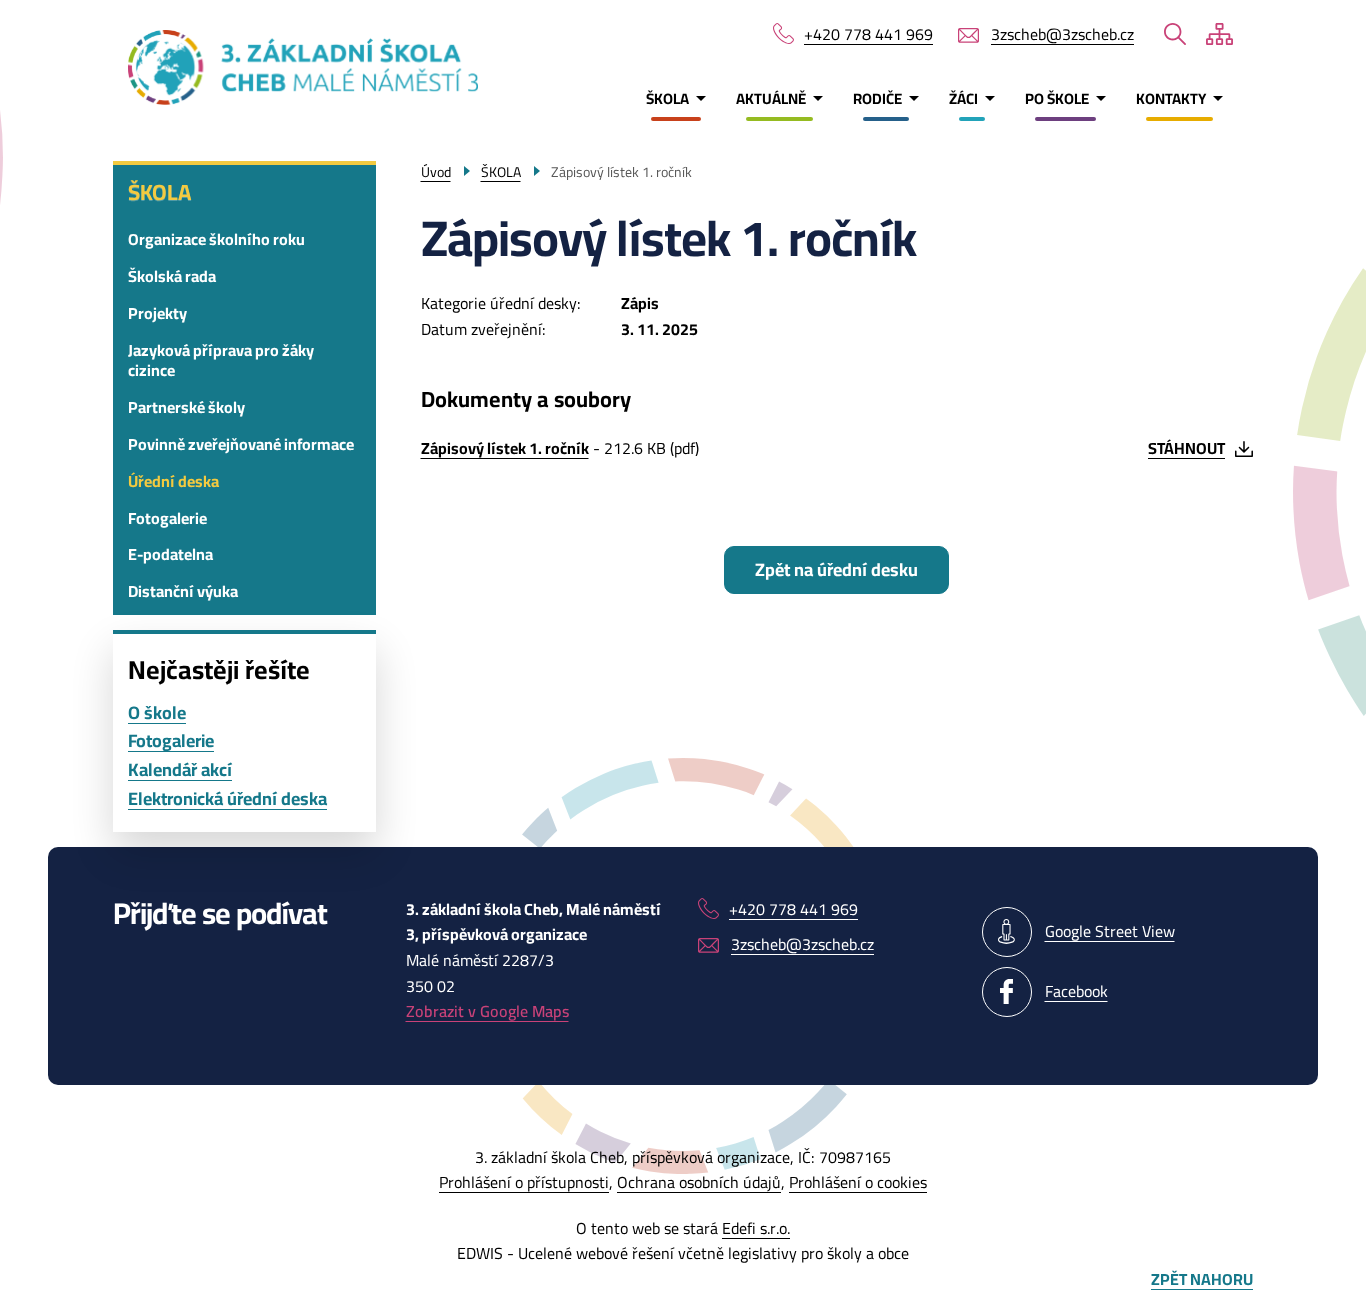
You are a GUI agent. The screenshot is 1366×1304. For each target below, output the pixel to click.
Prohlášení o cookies (858, 1182)
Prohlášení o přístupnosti (524, 1182)
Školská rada (172, 276)
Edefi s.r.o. (756, 1228)
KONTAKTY (1171, 98)
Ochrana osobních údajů (699, 1182)
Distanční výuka (183, 591)
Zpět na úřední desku (836, 569)
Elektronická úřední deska (227, 799)
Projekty (157, 313)
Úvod (436, 172)
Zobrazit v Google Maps (487, 1011)
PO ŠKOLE (1057, 98)
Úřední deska (173, 481)
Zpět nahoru (1202, 1280)
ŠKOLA (667, 98)
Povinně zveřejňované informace (241, 444)
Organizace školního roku (216, 239)
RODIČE (877, 98)
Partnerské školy (186, 407)
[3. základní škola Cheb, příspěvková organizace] (239, 67)
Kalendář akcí (180, 770)
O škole (157, 713)
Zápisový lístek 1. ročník (505, 448)
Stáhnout (1186, 448)
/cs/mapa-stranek (1219, 34)
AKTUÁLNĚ (771, 98)
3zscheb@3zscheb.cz (1062, 35)
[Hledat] (1175, 34)
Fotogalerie (167, 518)
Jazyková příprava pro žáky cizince (221, 360)
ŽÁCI (963, 98)
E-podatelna (170, 554)
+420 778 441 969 (868, 35)
